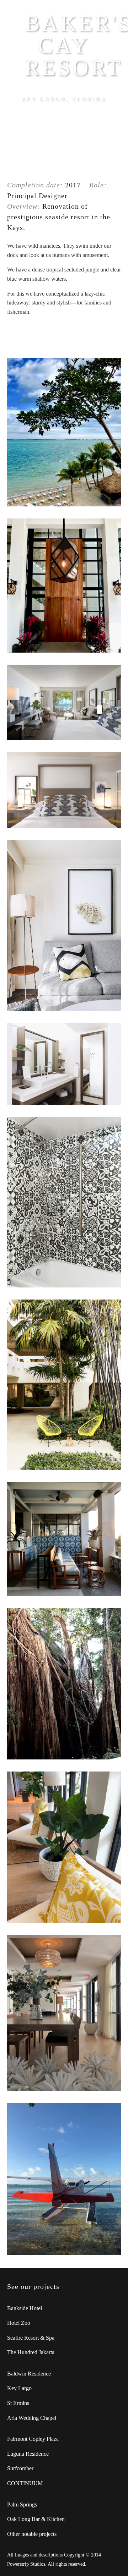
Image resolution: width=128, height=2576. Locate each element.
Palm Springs (22, 2504)
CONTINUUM (25, 2483)
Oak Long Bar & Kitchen (36, 2519)
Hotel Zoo (19, 2323)
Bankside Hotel (25, 2308)
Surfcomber (20, 2468)
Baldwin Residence (29, 2374)
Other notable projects (32, 2534)
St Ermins (18, 2403)
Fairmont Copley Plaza (33, 2439)
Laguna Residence (28, 2454)
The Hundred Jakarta (31, 2352)
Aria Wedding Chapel (32, 2418)
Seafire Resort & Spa (31, 2338)
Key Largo (19, 2388)
